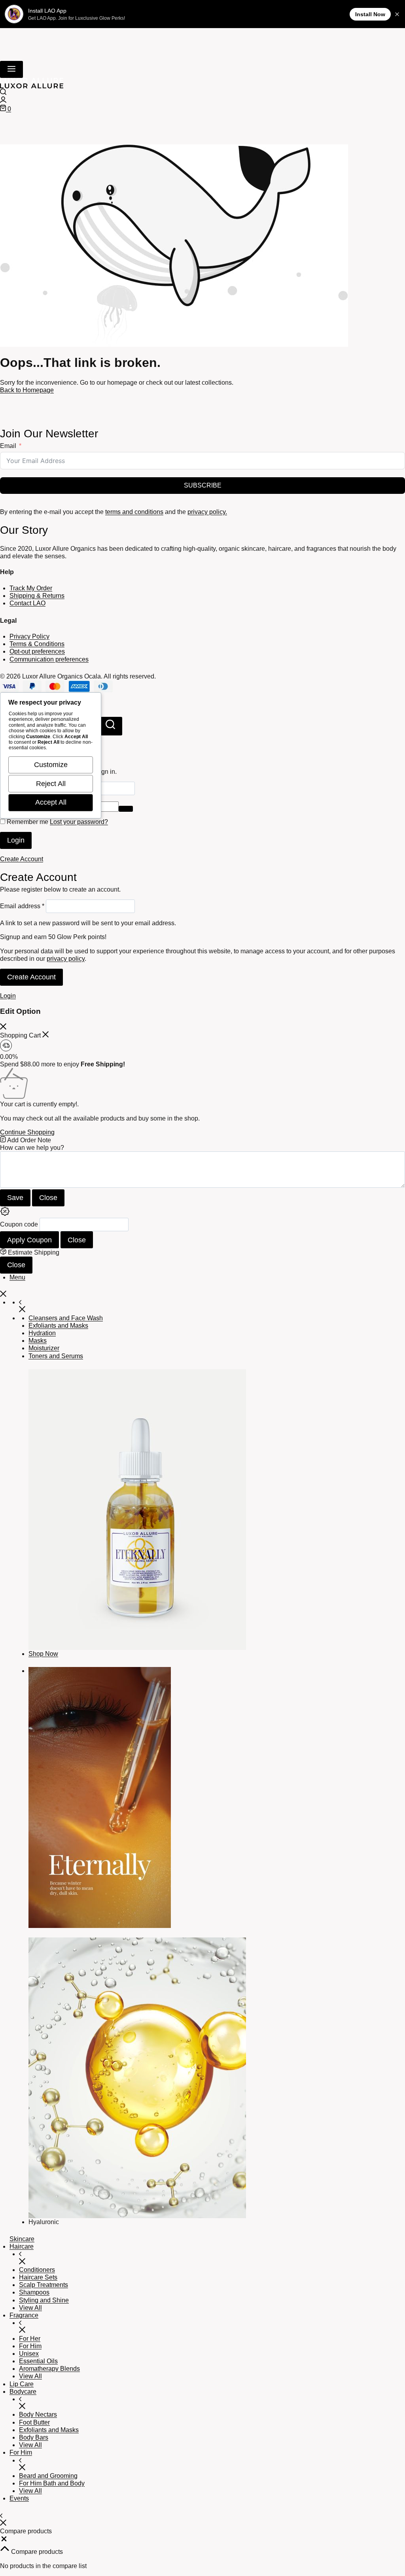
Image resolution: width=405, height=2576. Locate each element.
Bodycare (23, 2392)
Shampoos (34, 2292)
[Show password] (126, 809)
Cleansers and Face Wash (66, 1318)
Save (15, 1198)
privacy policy (66, 959)
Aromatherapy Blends (49, 2369)
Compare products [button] (36, 2552)
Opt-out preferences (37, 651)
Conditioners (37, 2270)
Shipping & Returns (37, 596)
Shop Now (43, 1654)
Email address (22, 906)
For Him (30, 2346)
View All (30, 2308)
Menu (17, 1277)
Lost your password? (79, 822)
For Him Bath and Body (52, 2483)
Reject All (51, 784)
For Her (30, 2339)
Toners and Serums (56, 1356)
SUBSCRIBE (203, 485)
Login (16, 840)
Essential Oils (38, 2361)
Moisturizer (44, 1348)
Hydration (42, 1333)
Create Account (31, 977)
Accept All (51, 802)
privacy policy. (207, 512)
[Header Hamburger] (11, 69)
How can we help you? (32, 1148)
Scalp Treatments (44, 2285)
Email (8, 446)
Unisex (29, 2354)
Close (48, 1198)
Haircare (22, 2246)
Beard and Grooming (48, 2476)
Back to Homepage (27, 390)
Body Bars (34, 2437)
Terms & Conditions (37, 644)
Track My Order (31, 588)
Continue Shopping (27, 1132)
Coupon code (19, 1225)
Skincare (22, 2239)
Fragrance (24, 2315)
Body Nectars (38, 2414)
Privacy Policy (29, 636)
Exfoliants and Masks (58, 1326)
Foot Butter (34, 2422)
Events (19, 2498)
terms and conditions (134, 512)
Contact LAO (27, 603)
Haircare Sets (38, 2277)
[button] (4, 2541)
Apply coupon (29, 1240)
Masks (38, 1341)
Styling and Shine (44, 2300)
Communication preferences (49, 659)
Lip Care (22, 2384)
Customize (51, 765)
